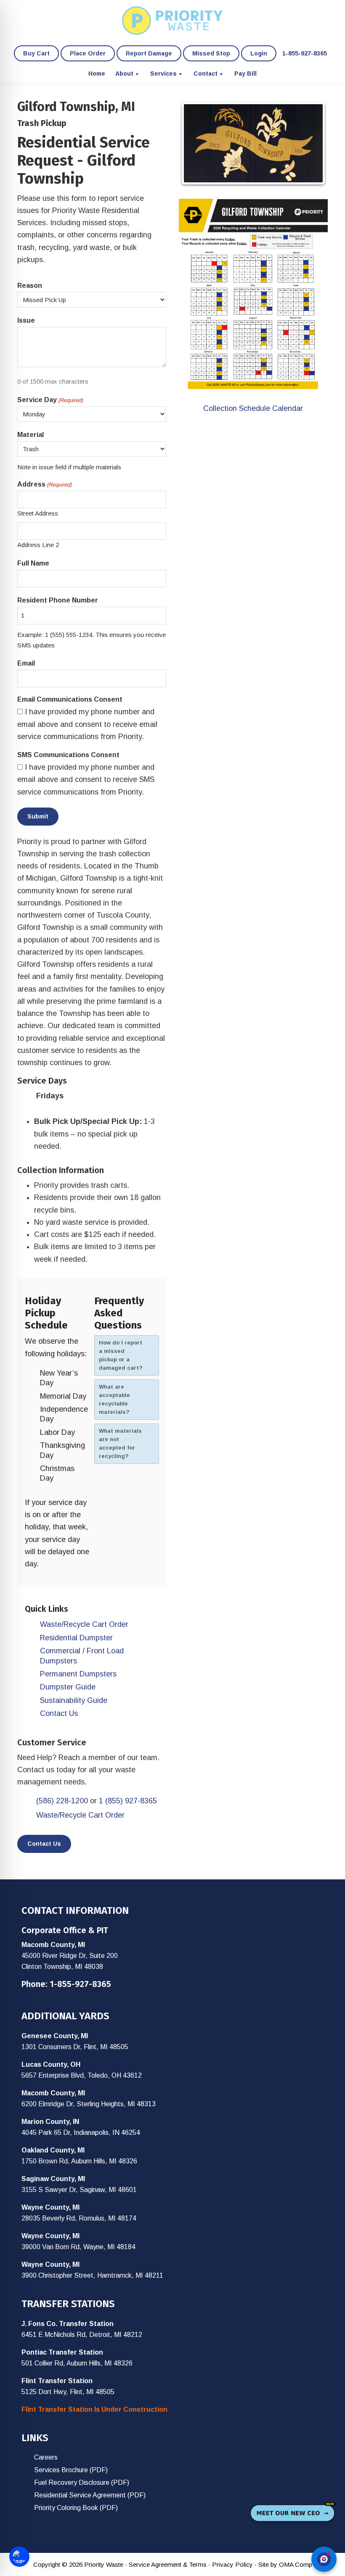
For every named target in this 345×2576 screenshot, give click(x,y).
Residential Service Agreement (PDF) (90, 2495)
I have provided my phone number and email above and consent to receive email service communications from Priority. (87, 724)
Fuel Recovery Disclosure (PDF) (82, 2483)
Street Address (38, 513)
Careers (46, 2457)
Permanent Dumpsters (78, 1674)
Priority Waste (172, 21)
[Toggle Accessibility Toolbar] (19, 2557)
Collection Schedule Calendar (253, 408)
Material (31, 435)
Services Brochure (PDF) (71, 2470)
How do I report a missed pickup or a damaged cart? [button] (121, 1355)
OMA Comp (296, 2564)
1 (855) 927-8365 (128, 1801)
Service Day (50, 400)
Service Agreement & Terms (168, 2564)
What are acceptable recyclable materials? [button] (114, 1399)
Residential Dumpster (76, 1638)
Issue (26, 320)
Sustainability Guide (74, 1700)
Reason (30, 285)
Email (26, 663)
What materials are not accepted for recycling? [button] (120, 1443)
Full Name (33, 563)
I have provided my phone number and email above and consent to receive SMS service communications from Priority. (86, 780)
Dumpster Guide (68, 1687)
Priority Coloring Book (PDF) (76, 2508)
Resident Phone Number (58, 600)
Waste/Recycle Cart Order (84, 1624)
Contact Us (59, 1713)
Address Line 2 (38, 545)
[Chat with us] (324, 2559)
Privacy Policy (232, 2564)
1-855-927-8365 (80, 1984)
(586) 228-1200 (62, 1801)
